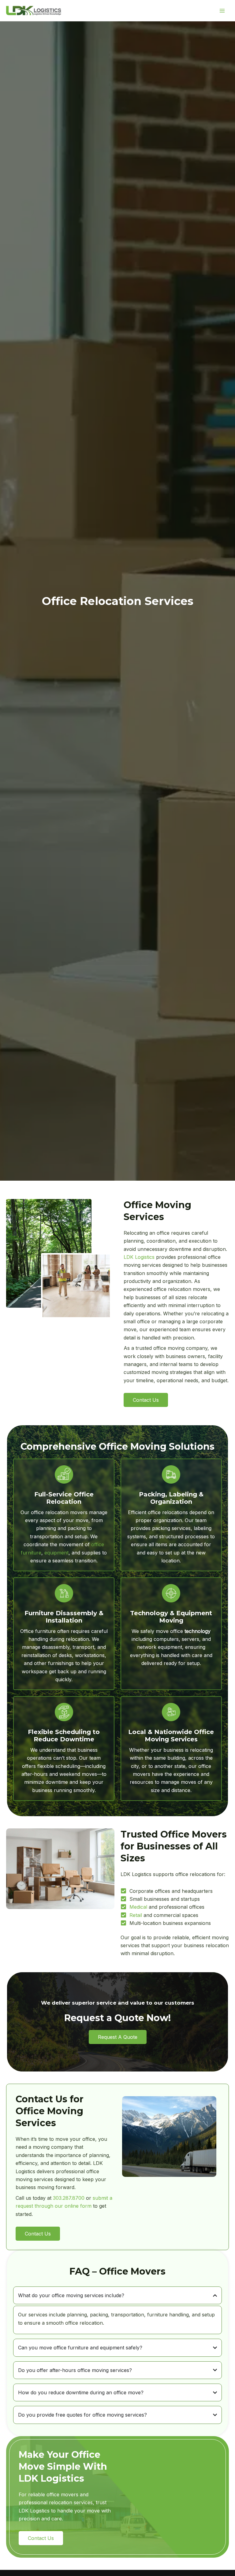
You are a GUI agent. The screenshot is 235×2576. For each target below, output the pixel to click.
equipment (56, 1553)
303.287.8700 (69, 2198)
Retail (136, 1915)
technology (198, 1631)
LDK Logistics (139, 1257)
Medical (138, 1907)
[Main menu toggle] (222, 11)
